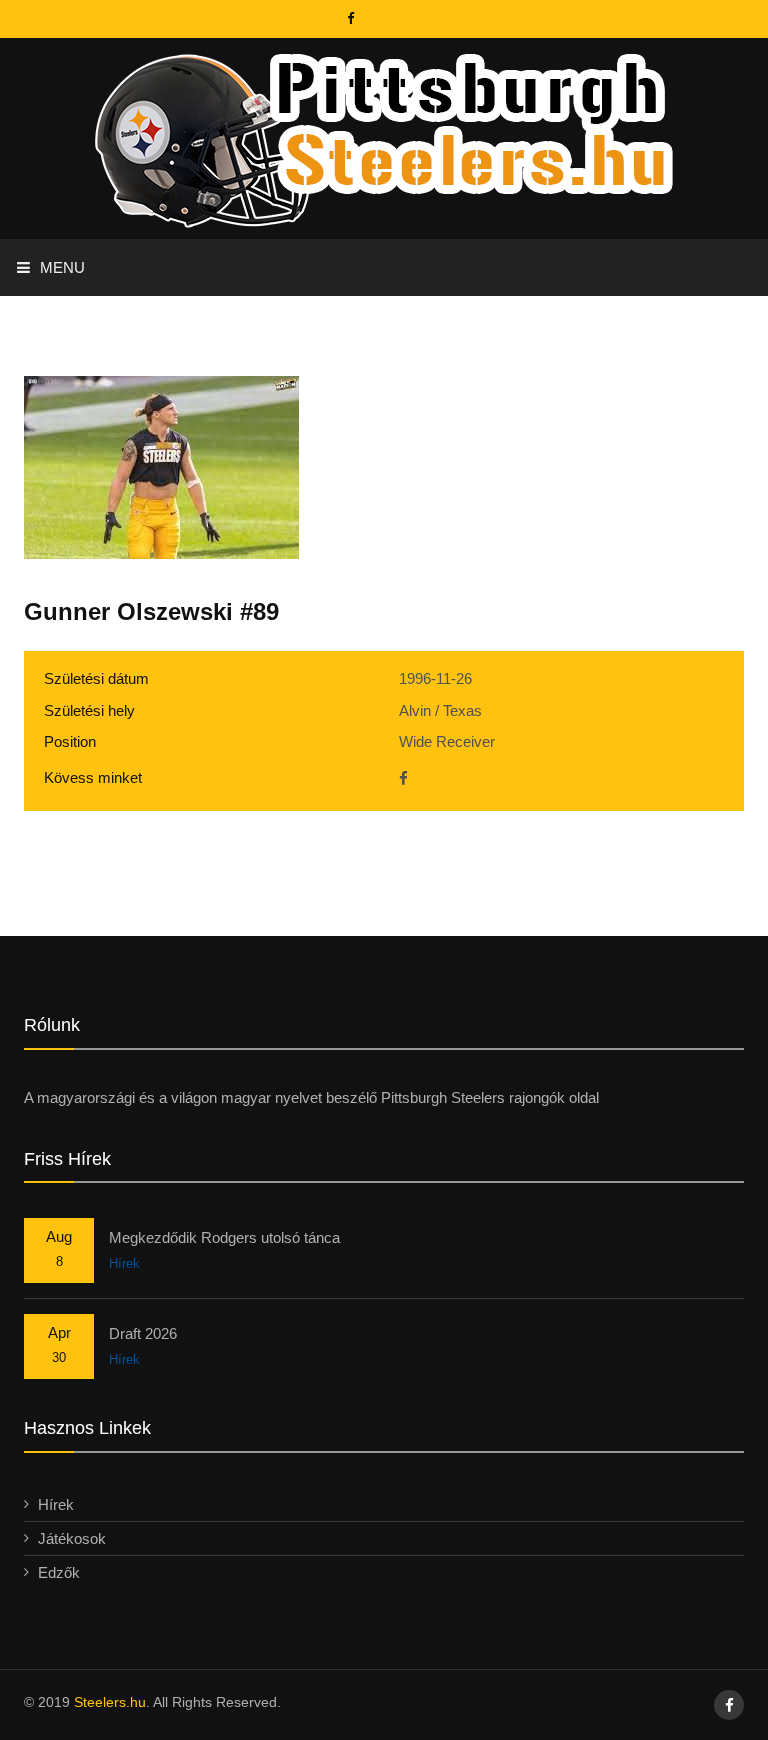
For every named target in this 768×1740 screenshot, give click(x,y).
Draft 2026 (143, 1333)
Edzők (59, 1572)
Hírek (124, 1263)
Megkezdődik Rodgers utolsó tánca (224, 1237)
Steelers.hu (110, 1702)
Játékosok (72, 1538)
